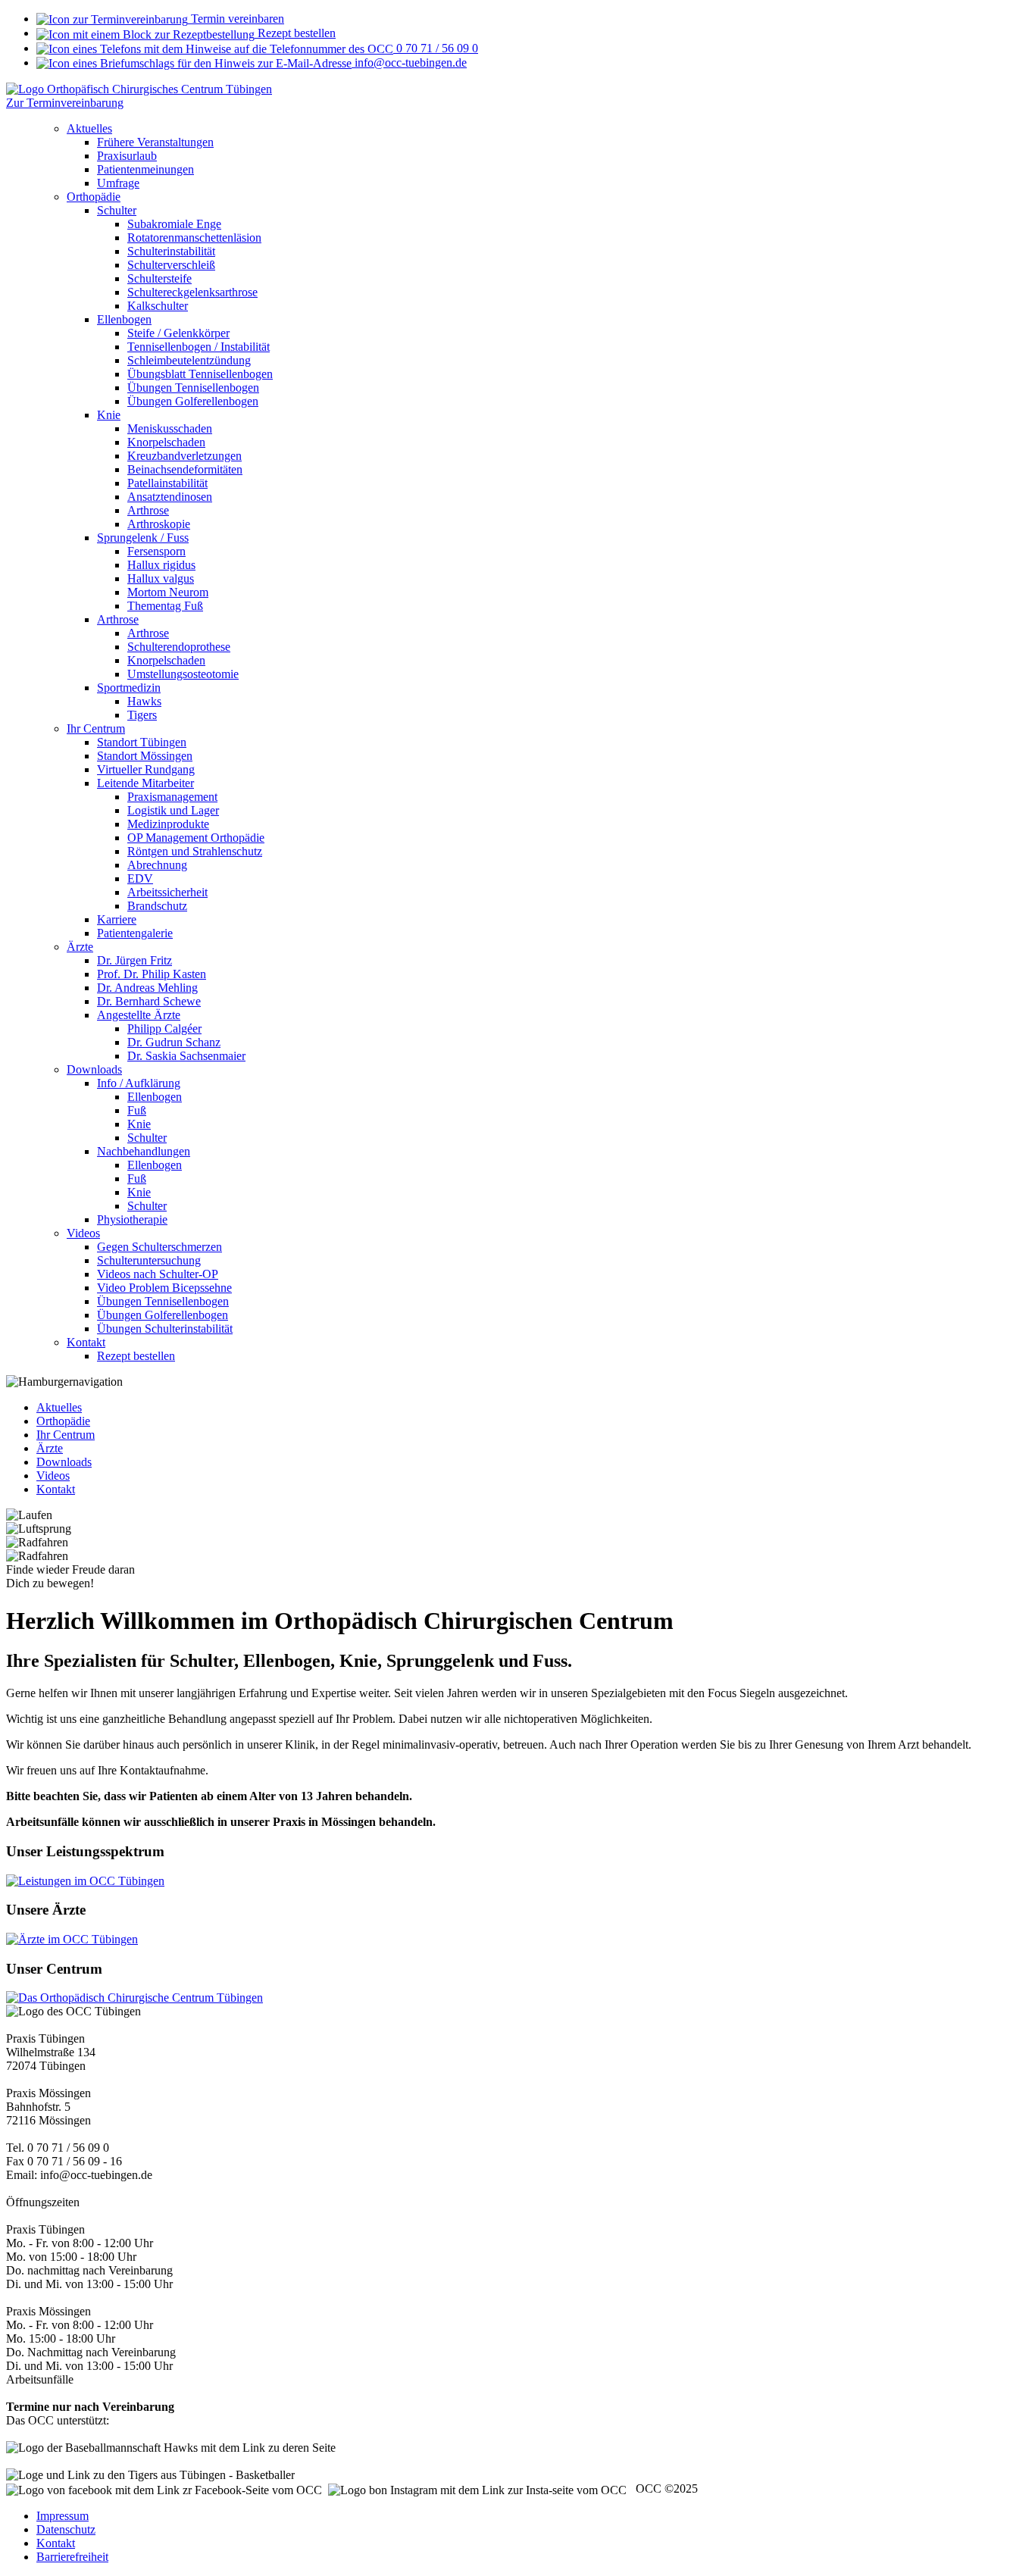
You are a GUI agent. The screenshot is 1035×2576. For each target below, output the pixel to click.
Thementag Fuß (165, 606)
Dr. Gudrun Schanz (174, 1042)
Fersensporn (156, 551)
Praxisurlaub (127, 156)
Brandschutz (157, 906)
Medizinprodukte (168, 824)
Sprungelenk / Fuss (143, 538)
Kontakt (86, 1342)
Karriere (117, 919)
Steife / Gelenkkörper (178, 333)
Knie (109, 415)
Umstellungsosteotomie (183, 674)
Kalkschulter (158, 306)
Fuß (137, 1110)
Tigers (142, 715)
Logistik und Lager (173, 810)
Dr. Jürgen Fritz (134, 960)
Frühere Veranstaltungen (155, 142)
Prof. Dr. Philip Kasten (152, 974)
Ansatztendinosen (170, 497)
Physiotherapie (132, 1219)
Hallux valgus (161, 578)
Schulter (117, 210)
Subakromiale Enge (174, 224)
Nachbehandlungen (144, 1151)
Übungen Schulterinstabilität (165, 1329)
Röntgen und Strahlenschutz (195, 851)
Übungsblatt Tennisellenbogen (200, 374)
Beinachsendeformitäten (185, 469)
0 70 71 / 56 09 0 (436, 48)
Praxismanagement (172, 797)
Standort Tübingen (142, 742)
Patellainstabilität (167, 483)
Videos (83, 1233)
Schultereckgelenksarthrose (192, 292)
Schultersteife (159, 278)
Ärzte (80, 947)
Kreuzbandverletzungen (184, 456)
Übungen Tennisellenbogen (193, 388)
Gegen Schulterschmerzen (159, 1247)
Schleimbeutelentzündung (189, 360)
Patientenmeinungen (145, 169)
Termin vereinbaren (236, 19)
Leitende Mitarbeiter (145, 783)
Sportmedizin (129, 688)
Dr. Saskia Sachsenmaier (186, 1056)
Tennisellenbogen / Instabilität (199, 347)
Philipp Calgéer (164, 1029)
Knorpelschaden (166, 442)
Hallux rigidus (161, 565)
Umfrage (118, 183)
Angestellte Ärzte (139, 1015)
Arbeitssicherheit (167, 892)
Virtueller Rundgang (146, 769)
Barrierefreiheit (72, 2557)
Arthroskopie (159, 524)
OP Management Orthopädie (196, 838)
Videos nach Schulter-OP (158, 1274)
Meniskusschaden (170, 428)
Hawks (144, 701)
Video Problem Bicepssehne (164, 1288)
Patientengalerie (135, 933)
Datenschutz (66, 2529)
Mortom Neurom (168, 592)
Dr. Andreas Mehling (147, 988)
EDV (140, 878)
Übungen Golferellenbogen (193, 401)
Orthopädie (94, 197)
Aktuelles (89, 128)
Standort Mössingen (145, 756)
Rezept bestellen (295, 33)
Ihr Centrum (96, 728)
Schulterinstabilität (171, 251)
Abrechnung (157, 865)
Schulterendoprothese (179, 647)
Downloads (94, 1069)
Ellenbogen (124, 319)
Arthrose (148, 510)
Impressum (63, 2516)
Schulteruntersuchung (149, 1260)
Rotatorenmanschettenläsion (194, 238)
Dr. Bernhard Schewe (149, 1001)
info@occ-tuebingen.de (409, 63)
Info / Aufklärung (139, 1083)
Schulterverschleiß (171, 265)
